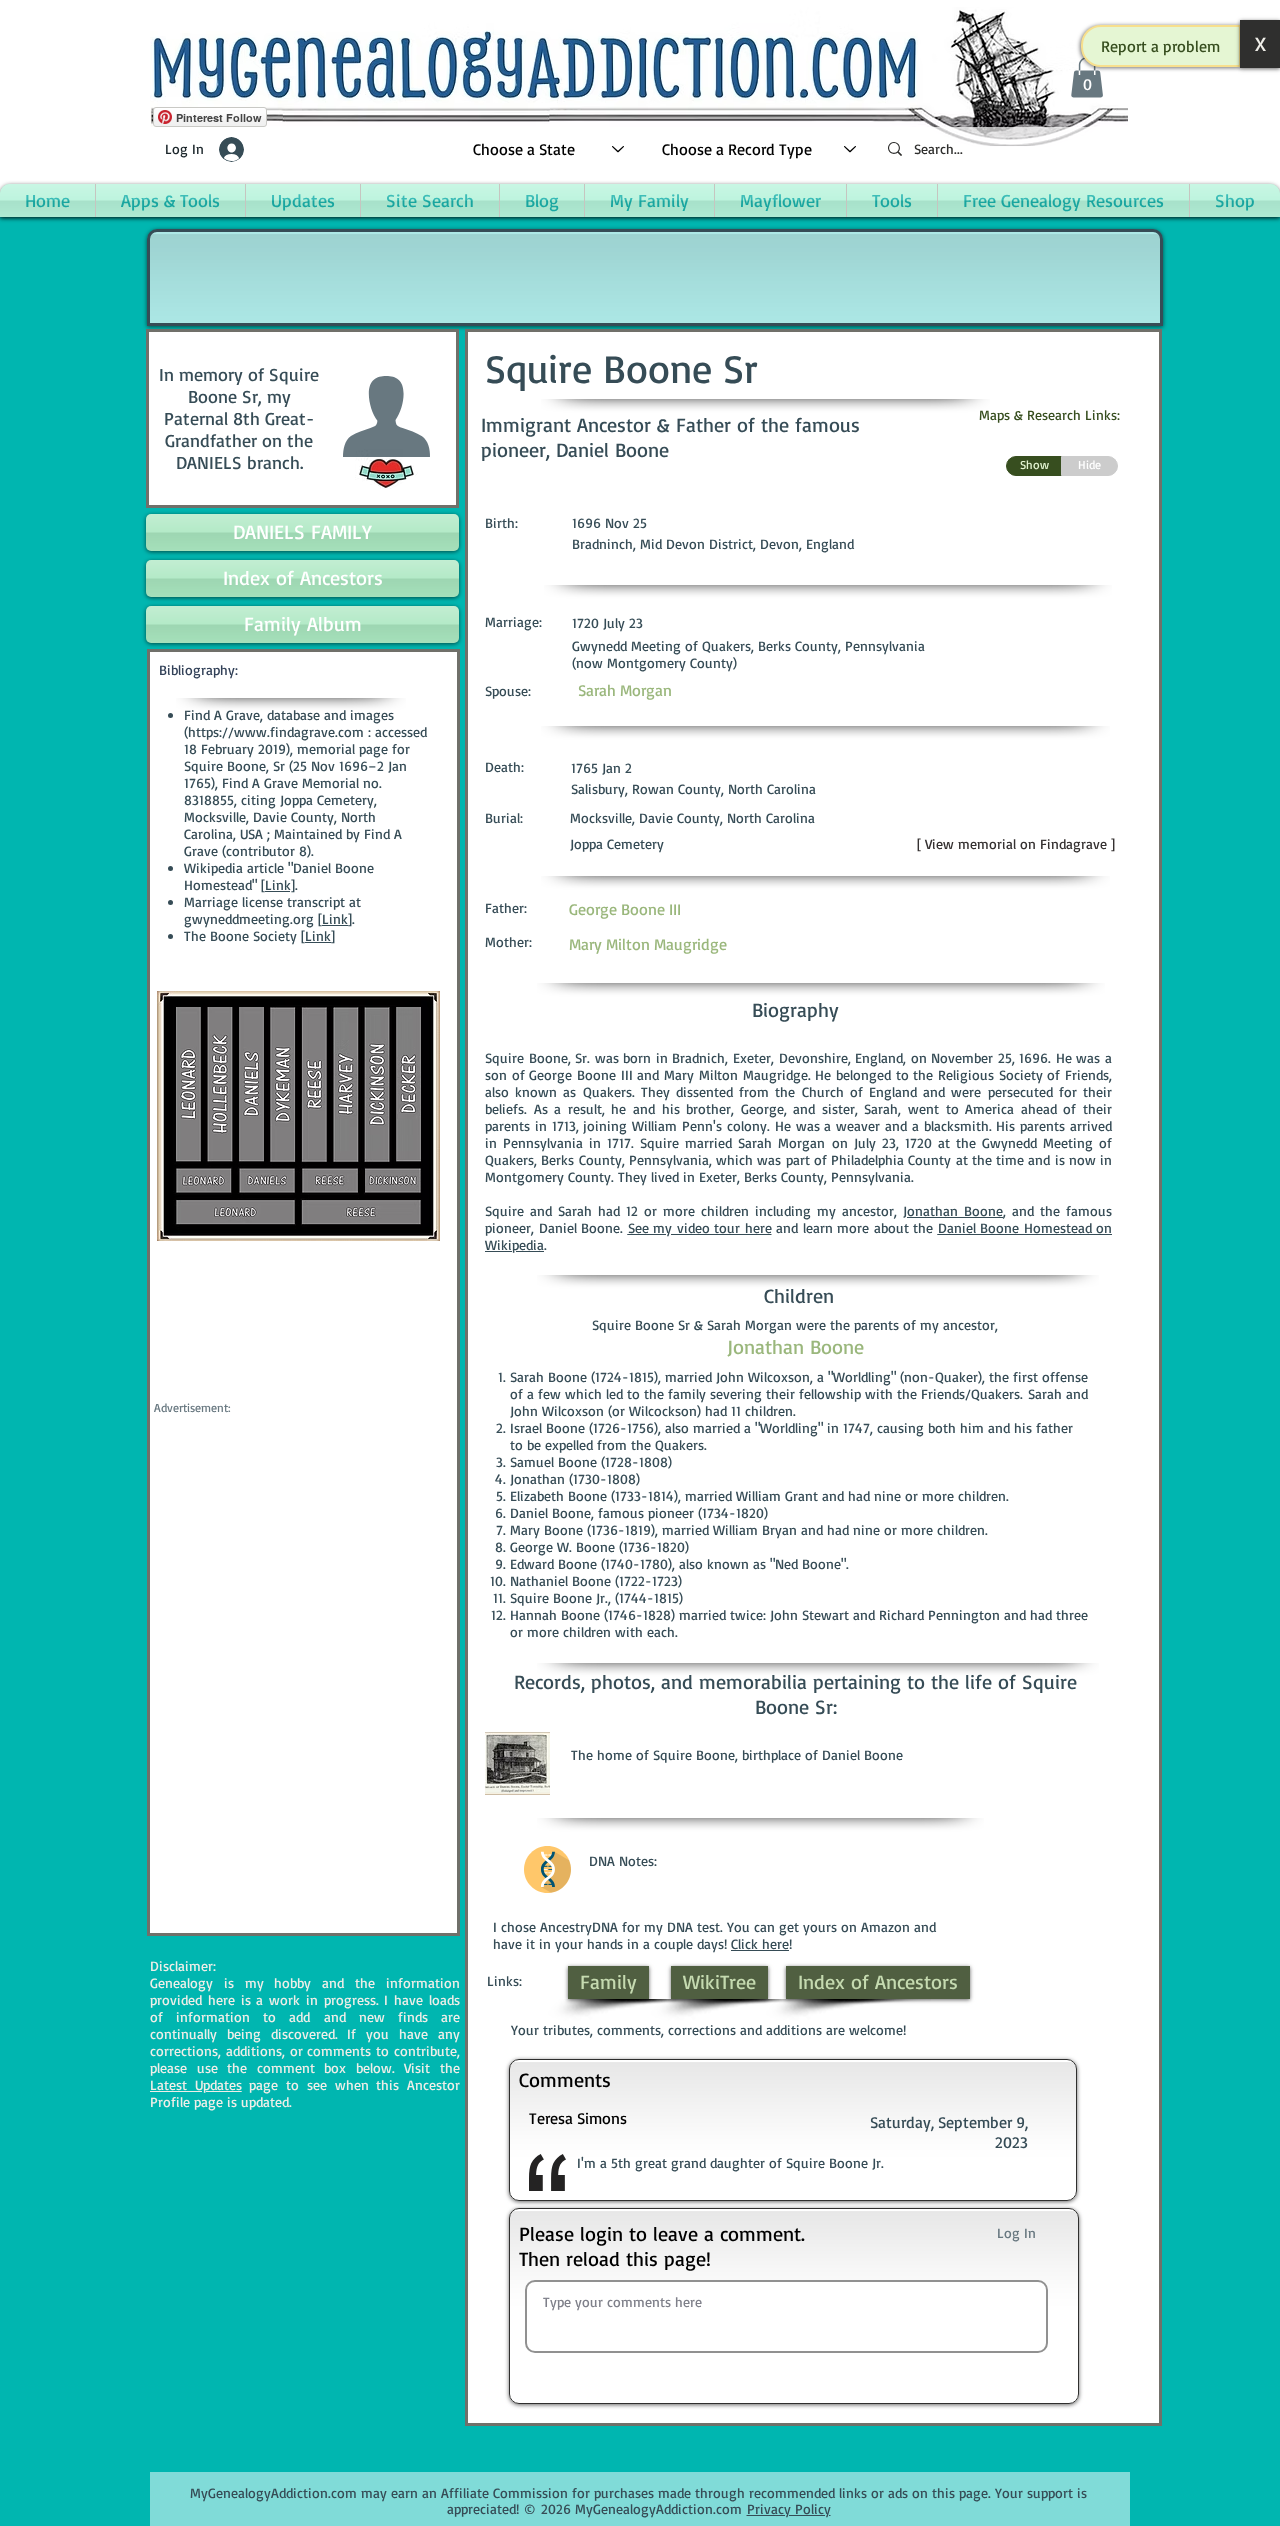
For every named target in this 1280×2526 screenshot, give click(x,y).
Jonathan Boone (953, 1210)
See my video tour (684, 1227)
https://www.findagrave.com (276, 731)
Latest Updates (196, 2084)
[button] (1161, 46)
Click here (760, 1943)
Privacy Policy (789, 2508)
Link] (280, 884)
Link (335, 918)
